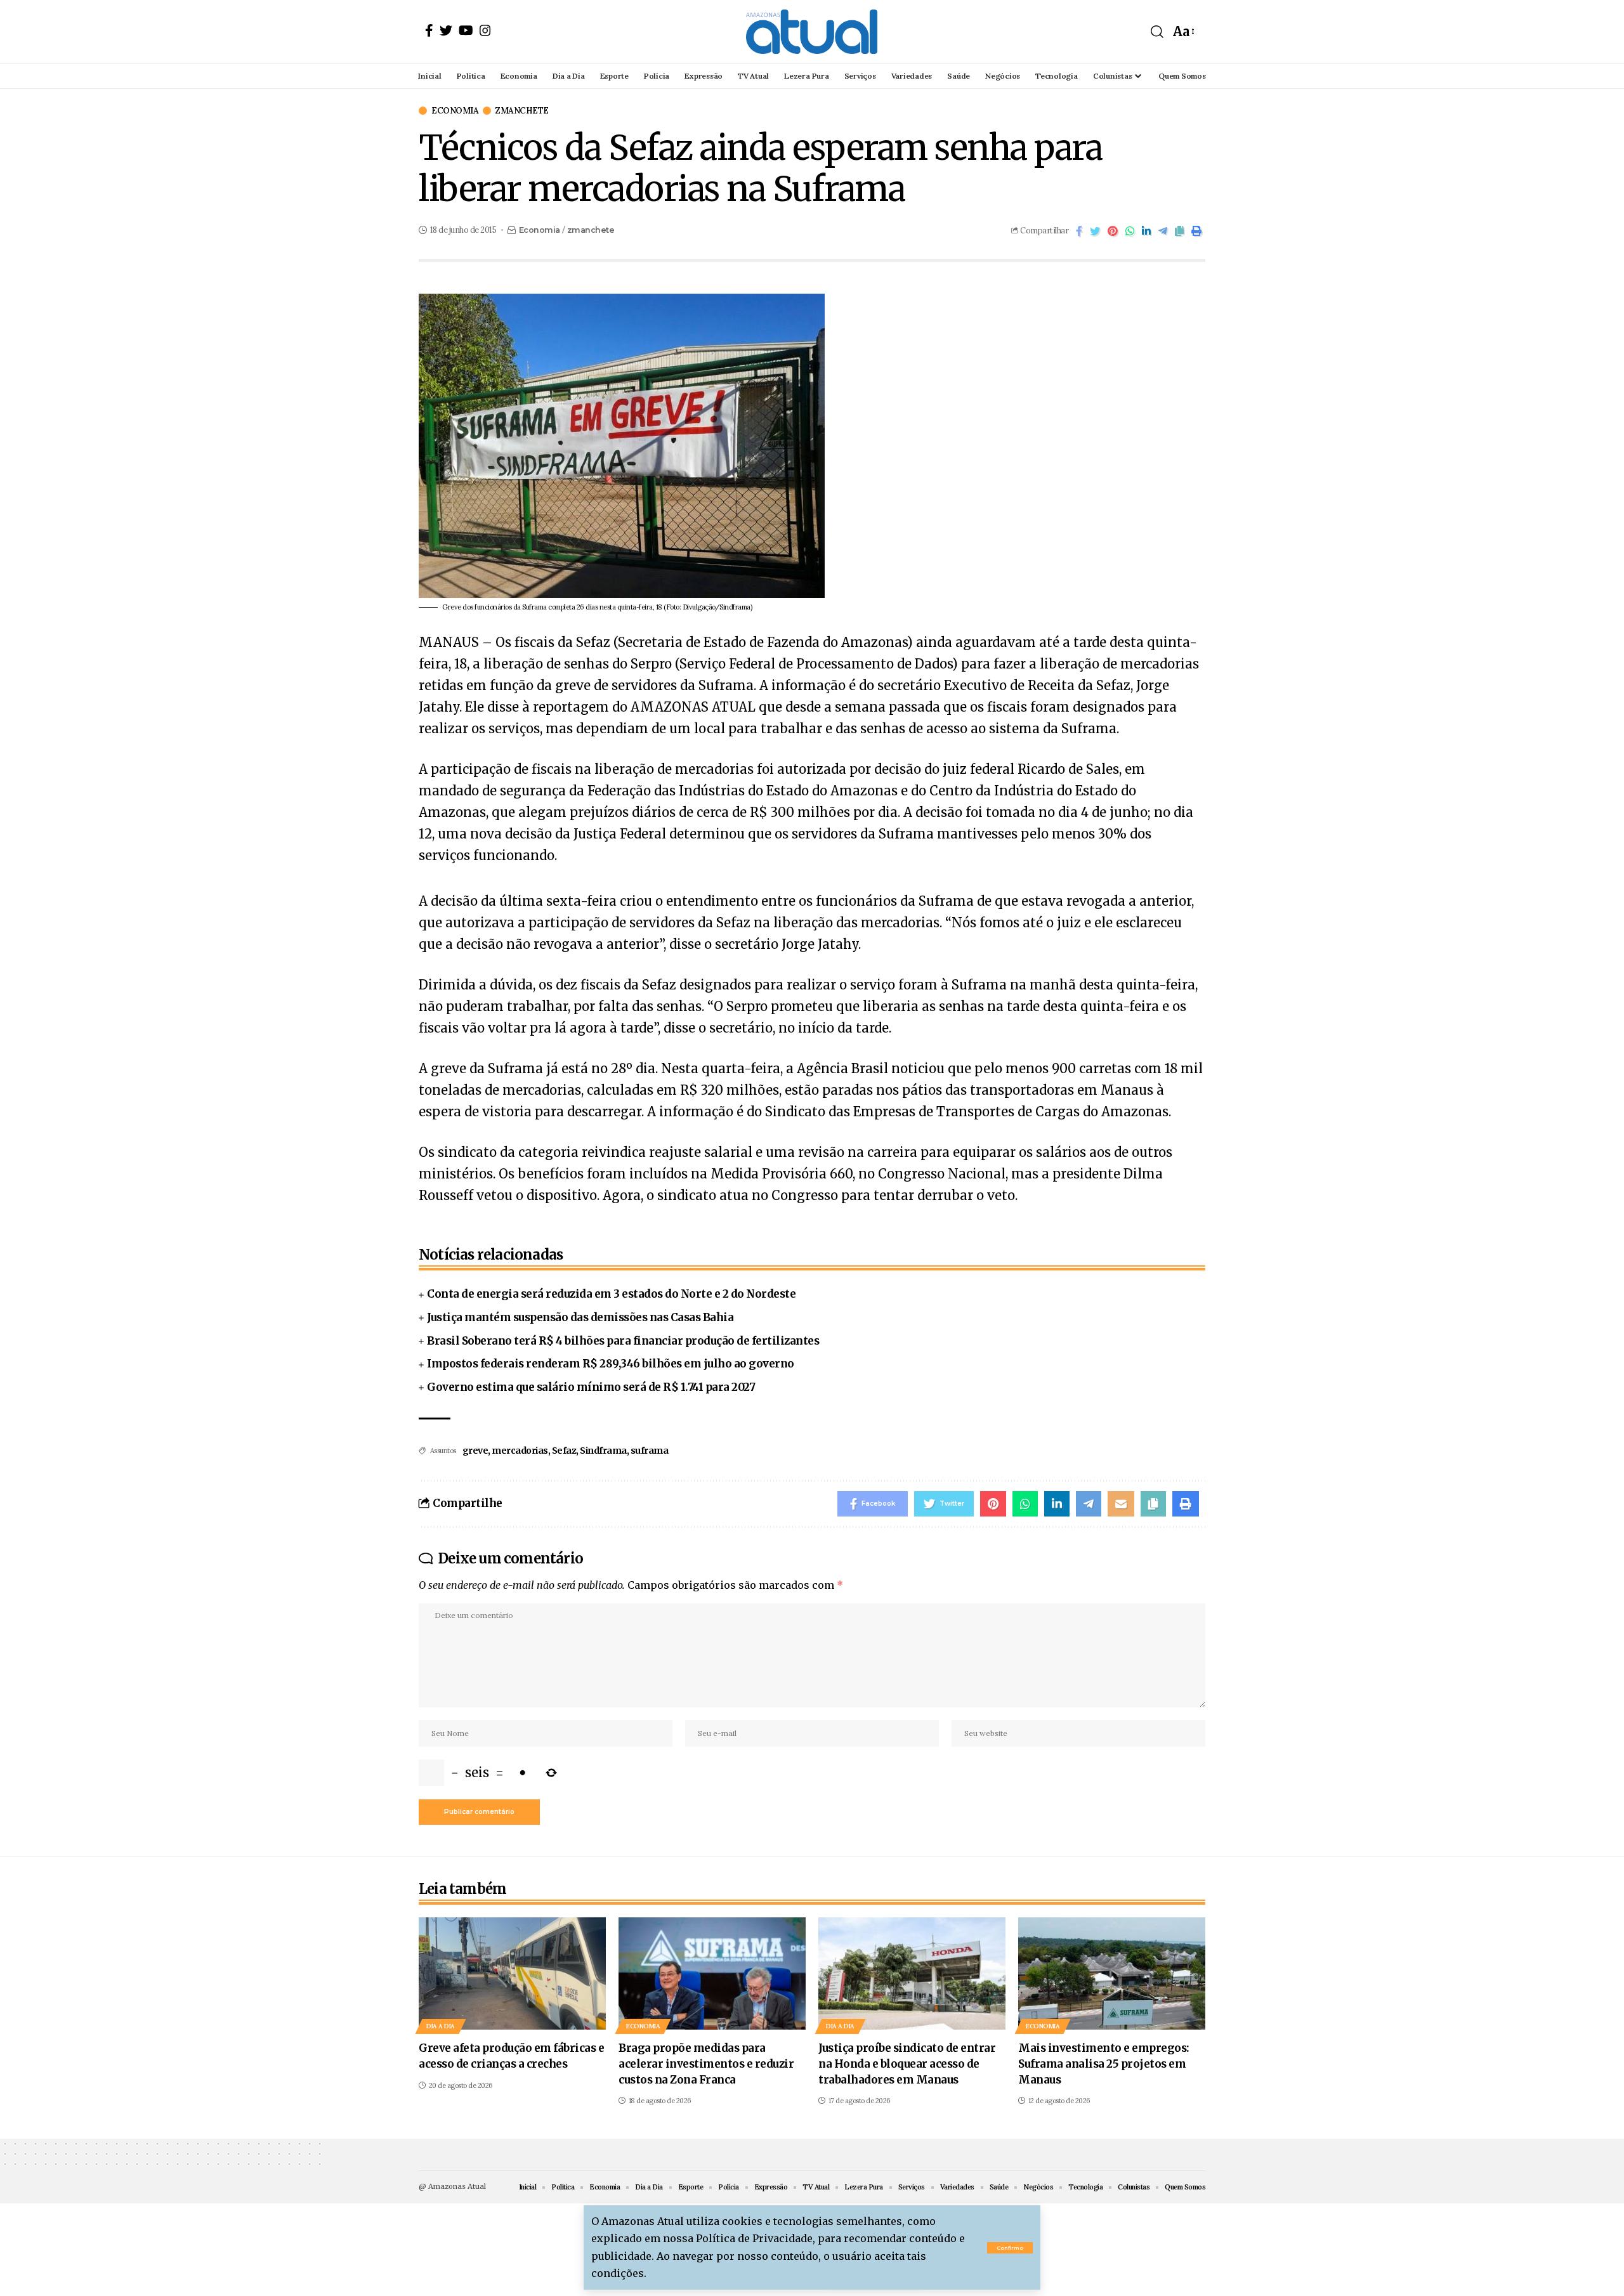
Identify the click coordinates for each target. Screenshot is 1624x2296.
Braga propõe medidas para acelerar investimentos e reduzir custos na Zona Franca (706, 2064)
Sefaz (564, 1451)
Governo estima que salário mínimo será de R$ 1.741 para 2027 (591, 1387)
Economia (455, 111)
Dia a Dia (441, 2026)
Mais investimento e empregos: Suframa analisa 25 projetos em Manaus (1104, 2064)
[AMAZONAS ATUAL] (812, 32)
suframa (650, 1451)
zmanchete (522, 111)
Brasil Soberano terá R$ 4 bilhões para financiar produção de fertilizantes (623, 1341)
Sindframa (603, 1451)
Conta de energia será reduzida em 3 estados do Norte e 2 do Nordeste (611, 1294)
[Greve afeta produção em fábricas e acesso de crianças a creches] (512, 1973)
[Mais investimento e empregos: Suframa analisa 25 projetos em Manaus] (1112, 1973)
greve (475, 1451)
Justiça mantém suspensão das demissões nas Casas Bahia (580, 1317)
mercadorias (520, 1451)
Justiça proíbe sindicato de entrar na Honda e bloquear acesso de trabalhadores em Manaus (907, 2064)
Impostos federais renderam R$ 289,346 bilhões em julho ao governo (611, 1364)
